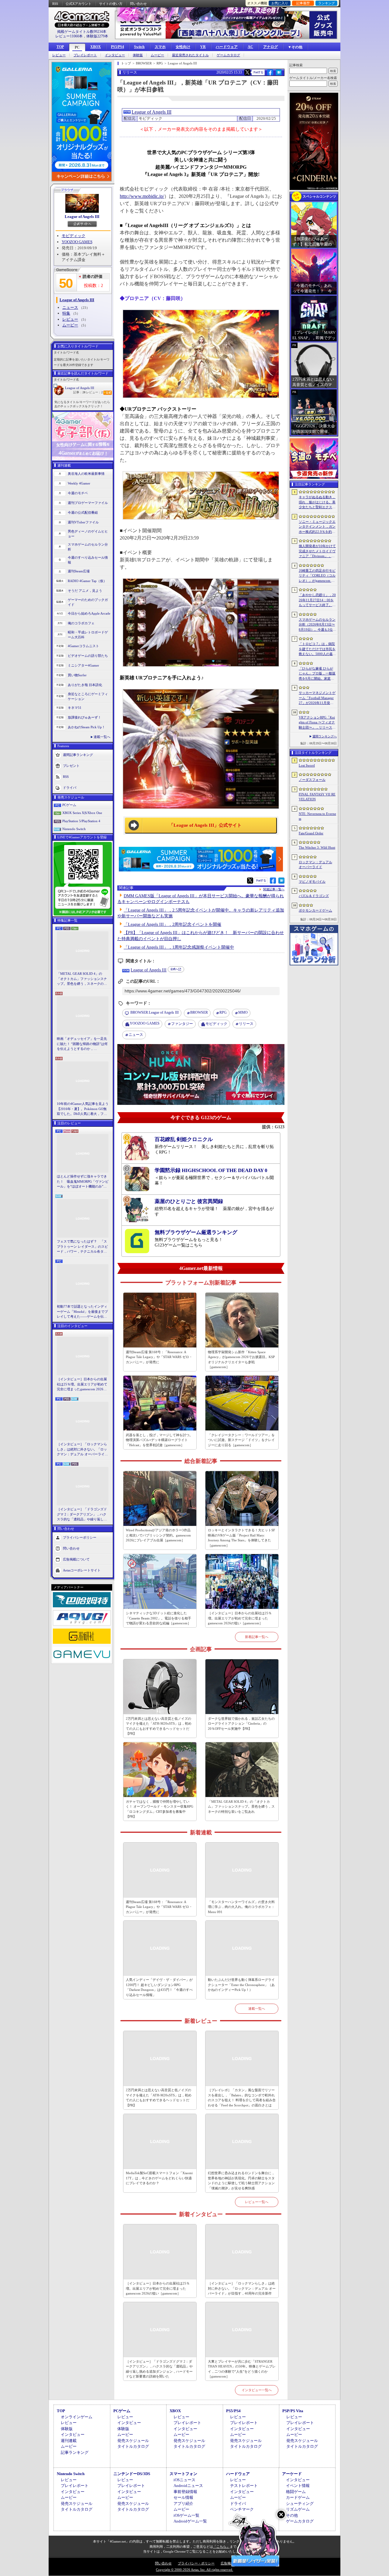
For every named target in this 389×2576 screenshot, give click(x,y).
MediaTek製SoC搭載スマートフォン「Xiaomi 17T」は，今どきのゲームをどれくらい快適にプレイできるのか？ (159, 2178)
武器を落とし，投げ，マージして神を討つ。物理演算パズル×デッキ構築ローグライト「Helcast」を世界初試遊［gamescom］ (159, 1440)
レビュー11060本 (69, 36)
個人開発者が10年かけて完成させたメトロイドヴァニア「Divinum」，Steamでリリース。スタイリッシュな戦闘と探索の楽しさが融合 (317, 551)
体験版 (138, 55)
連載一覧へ (102, 737)
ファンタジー (182, 1024)
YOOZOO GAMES (77, 242)
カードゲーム (298, 2497)
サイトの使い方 (111, 4)
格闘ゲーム (296, 2492)
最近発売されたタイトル (190, 55)
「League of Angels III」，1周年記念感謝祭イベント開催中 (179, 947)
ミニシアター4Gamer (83, 665)
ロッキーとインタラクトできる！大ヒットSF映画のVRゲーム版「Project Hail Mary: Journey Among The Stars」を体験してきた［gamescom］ (241, 1538)
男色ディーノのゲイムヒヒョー (88, 534)
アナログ (270, 47)
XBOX (96, 47)
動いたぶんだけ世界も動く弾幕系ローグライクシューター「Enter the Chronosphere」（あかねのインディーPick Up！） (241, 1985)
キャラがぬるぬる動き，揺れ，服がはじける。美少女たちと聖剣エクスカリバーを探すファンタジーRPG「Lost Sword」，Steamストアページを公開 (317, 502)
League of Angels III (82, 217)
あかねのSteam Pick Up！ (86, 727)
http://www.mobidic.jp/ (142, 196)
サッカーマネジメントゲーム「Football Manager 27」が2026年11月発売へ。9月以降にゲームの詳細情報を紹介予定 (317, 698)
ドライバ (70, 787)
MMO (243, 1012)
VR (203, 47)
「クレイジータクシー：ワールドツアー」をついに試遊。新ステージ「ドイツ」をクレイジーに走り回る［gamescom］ (241, 1440)
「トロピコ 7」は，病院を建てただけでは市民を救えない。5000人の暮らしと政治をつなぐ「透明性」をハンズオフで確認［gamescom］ (317, 649)
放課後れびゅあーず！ (84, 717)
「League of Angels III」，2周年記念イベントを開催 (172, 924)
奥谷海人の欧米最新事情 (86, 474)
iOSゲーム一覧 (186, 2515)
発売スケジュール (133, 2441)
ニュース (70, 307)
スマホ (160, 47)
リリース (246, 1024)
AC (250, 47)
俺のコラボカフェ (81, 623)
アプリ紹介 (183, 2504)
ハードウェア (227, 47)
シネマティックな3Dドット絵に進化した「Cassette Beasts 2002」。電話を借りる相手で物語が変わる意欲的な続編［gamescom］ (158, 1618)
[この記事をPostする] (247, 72)
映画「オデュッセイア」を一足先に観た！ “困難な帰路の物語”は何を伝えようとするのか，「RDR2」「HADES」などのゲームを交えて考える (82, 1044)
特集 (66, 313)
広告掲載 (227, 2563)
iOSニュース (184, 2480)
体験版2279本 (97, 36)
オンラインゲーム (77, 2417)
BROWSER (199, 1012)
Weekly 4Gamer (79, 483)
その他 (292, 2515)
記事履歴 (303, 3)
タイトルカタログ (133, 2446)
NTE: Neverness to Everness (317, 816)
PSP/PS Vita (293, 2411)
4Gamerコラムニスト (83, 646)
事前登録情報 (185, 2492)
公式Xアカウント (79, 4)
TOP (60, 47)
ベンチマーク (242, 2509)
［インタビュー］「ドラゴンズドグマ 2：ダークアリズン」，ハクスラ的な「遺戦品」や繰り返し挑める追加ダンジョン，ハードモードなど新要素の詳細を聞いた (82, 1515)
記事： (79, 392)
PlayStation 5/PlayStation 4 (81, 821)
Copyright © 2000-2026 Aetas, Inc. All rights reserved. (194, 2570)
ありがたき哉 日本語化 (85, 685)
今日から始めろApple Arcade (89, 613)
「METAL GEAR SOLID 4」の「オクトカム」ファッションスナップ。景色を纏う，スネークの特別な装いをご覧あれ (82, 979)
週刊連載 (69, 2441)
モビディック (74, 236)
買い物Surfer (77, 675)
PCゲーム (69, 805)
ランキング (327, 3)
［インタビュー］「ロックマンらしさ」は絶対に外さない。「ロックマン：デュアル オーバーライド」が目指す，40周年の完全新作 (82, 1450)
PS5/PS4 (117, 47)
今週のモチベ (78, 493)
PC (77, 47)
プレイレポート (85, 55)
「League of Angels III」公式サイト (205, 825)
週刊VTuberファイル (83, 522)
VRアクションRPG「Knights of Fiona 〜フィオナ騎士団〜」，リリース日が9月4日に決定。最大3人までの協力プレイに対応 (317, 723)
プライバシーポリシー (80, 1537)
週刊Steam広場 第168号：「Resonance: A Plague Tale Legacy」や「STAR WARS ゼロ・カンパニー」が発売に (159, 1357)
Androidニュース (188, 2486)
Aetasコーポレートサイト (82, 1570)
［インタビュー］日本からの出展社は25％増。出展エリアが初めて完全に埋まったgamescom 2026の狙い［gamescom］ (82, 1385)
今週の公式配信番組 (83, 512)
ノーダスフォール (312, 780)
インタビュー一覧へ (257, 2390)
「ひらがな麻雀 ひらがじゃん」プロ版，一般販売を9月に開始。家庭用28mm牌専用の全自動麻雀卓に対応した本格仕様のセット (317, 674)
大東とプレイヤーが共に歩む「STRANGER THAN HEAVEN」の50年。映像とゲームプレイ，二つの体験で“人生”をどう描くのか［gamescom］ (242, 2369)
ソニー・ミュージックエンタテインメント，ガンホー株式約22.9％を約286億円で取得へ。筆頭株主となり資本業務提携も (317, 527)
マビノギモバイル (312, 881)
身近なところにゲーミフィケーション (88, 697)
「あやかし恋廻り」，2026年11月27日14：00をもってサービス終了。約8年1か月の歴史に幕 (317, 600)
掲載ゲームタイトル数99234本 (82, 32)
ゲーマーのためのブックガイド (88, 602)
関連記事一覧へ (274, 889)
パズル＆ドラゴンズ (314, 896)
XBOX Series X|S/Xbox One (82, 813)
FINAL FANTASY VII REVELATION (317, 797)
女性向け (183, 47)
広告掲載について (76, 1559)
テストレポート (244, 2486)
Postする (258, 72)
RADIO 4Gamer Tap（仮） (87, 581)
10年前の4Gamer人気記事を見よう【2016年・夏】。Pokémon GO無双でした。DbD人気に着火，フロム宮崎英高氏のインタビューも (83, 1109)
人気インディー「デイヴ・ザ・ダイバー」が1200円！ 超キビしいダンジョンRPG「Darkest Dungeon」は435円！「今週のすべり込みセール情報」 (159, 1987)
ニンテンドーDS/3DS (132, 2474)
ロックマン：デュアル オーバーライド (315, 865)
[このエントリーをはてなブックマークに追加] (279, 74)
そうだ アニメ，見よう (85, 591)
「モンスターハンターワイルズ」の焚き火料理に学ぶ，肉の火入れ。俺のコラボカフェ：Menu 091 (241, 1907)
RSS (55, 4)
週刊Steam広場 (79, 571)
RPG (223, 1012)
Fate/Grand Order (311, 833)
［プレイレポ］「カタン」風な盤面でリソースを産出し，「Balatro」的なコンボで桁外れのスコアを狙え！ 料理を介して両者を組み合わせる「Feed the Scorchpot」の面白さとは (242, 2098)
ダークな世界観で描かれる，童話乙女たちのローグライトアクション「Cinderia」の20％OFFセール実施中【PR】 (241, 1724)
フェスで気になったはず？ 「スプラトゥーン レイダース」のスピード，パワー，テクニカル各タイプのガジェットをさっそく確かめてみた (82, 1247)
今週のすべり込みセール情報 (88, 560)
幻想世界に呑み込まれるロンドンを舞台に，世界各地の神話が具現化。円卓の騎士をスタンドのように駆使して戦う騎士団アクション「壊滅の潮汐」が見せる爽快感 (241, 2181)
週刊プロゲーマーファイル (88, 503)
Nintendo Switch (74, 829)
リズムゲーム (298, 2509)
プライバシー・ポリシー (196, 2563)
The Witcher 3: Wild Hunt (317, 847)
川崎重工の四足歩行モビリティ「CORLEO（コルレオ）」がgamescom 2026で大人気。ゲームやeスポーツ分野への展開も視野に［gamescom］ (317, 576)
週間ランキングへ (325, 736)
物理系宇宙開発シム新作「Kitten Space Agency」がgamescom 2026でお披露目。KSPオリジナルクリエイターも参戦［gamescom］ (241, 1360)
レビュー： (94, 392)
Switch (139, 47)
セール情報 (183, 2497)
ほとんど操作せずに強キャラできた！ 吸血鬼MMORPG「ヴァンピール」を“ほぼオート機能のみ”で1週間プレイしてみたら (83, 1182)
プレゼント (71, 765)
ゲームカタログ (228, 55)
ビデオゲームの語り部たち (88, 656)
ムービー (157, 55)
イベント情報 (298, 2486)
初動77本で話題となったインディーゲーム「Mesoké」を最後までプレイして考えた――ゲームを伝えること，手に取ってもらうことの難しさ (82, 1312)
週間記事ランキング (78, 754)
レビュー (59, 55)
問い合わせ (138, 4)
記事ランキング (75, 2452)
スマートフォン (183, 2474)
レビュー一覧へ (257, 2202)
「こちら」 (221, 2547)
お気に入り (280, 3)
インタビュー (115, 55)
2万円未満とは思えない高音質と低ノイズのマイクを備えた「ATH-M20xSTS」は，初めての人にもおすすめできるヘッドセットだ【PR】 (159, 1726)
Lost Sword (307, 765)
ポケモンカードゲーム (315, 910)
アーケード (292, 2474)
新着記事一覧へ (257, 1637)
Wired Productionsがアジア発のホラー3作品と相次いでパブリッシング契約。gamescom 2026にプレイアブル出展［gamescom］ (158, 1535)
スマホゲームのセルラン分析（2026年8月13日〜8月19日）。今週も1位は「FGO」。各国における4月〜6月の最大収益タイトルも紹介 (317, 625)
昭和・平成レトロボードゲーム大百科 (88, 635)
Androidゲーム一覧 (190, 2521)
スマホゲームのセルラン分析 (88, 547)
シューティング (300, 2504)
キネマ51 (75, 708)
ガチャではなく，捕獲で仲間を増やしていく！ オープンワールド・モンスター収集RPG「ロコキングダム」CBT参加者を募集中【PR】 (160, 1809)
